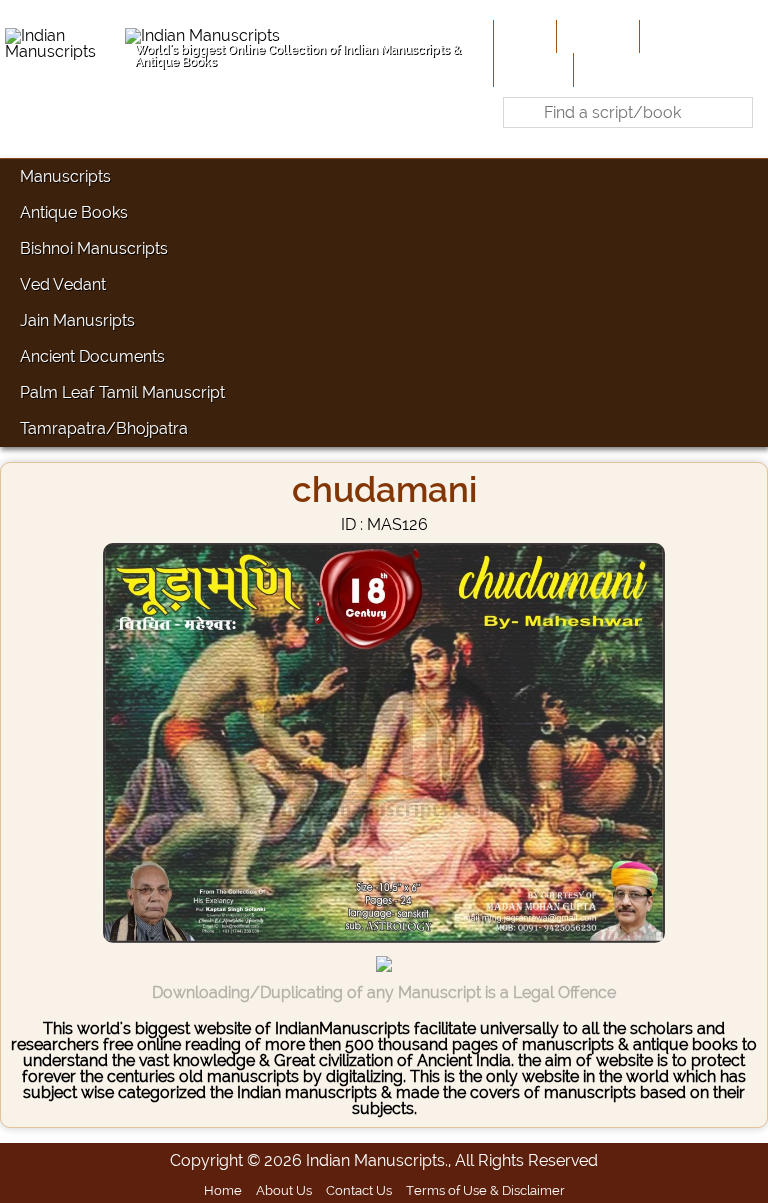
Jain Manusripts (77, 320)
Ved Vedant (63, 284)
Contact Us (359, 1190)
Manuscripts (65, 176)
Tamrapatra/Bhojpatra (104, 428)
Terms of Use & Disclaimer (485, 1190)
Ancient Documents (92, 356)
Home (523, 36)
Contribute (683, 36)
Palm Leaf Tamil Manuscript (122, 392)
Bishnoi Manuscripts (94, 248)
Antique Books (74, 212)
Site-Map (531, 69)
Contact (608, 69)
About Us (596, 36)
